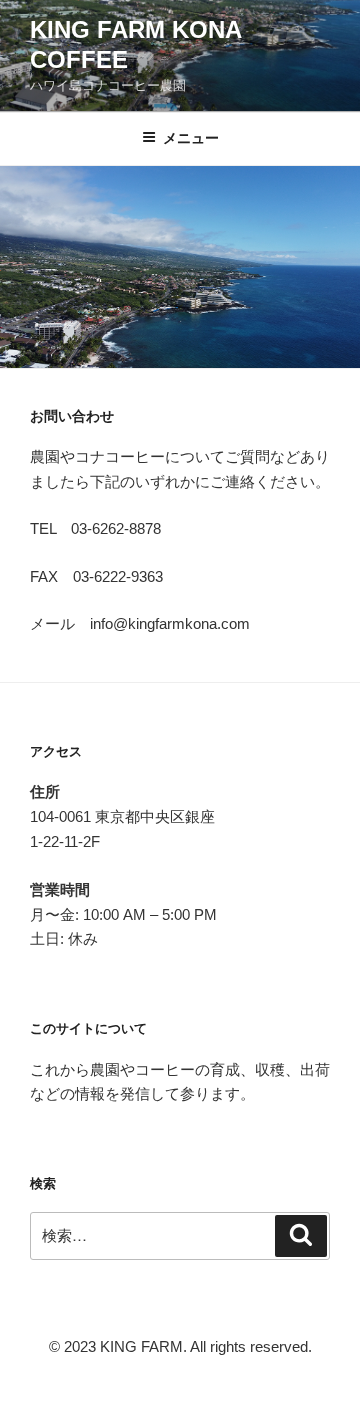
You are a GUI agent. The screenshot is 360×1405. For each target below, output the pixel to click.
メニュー (191, 138)
